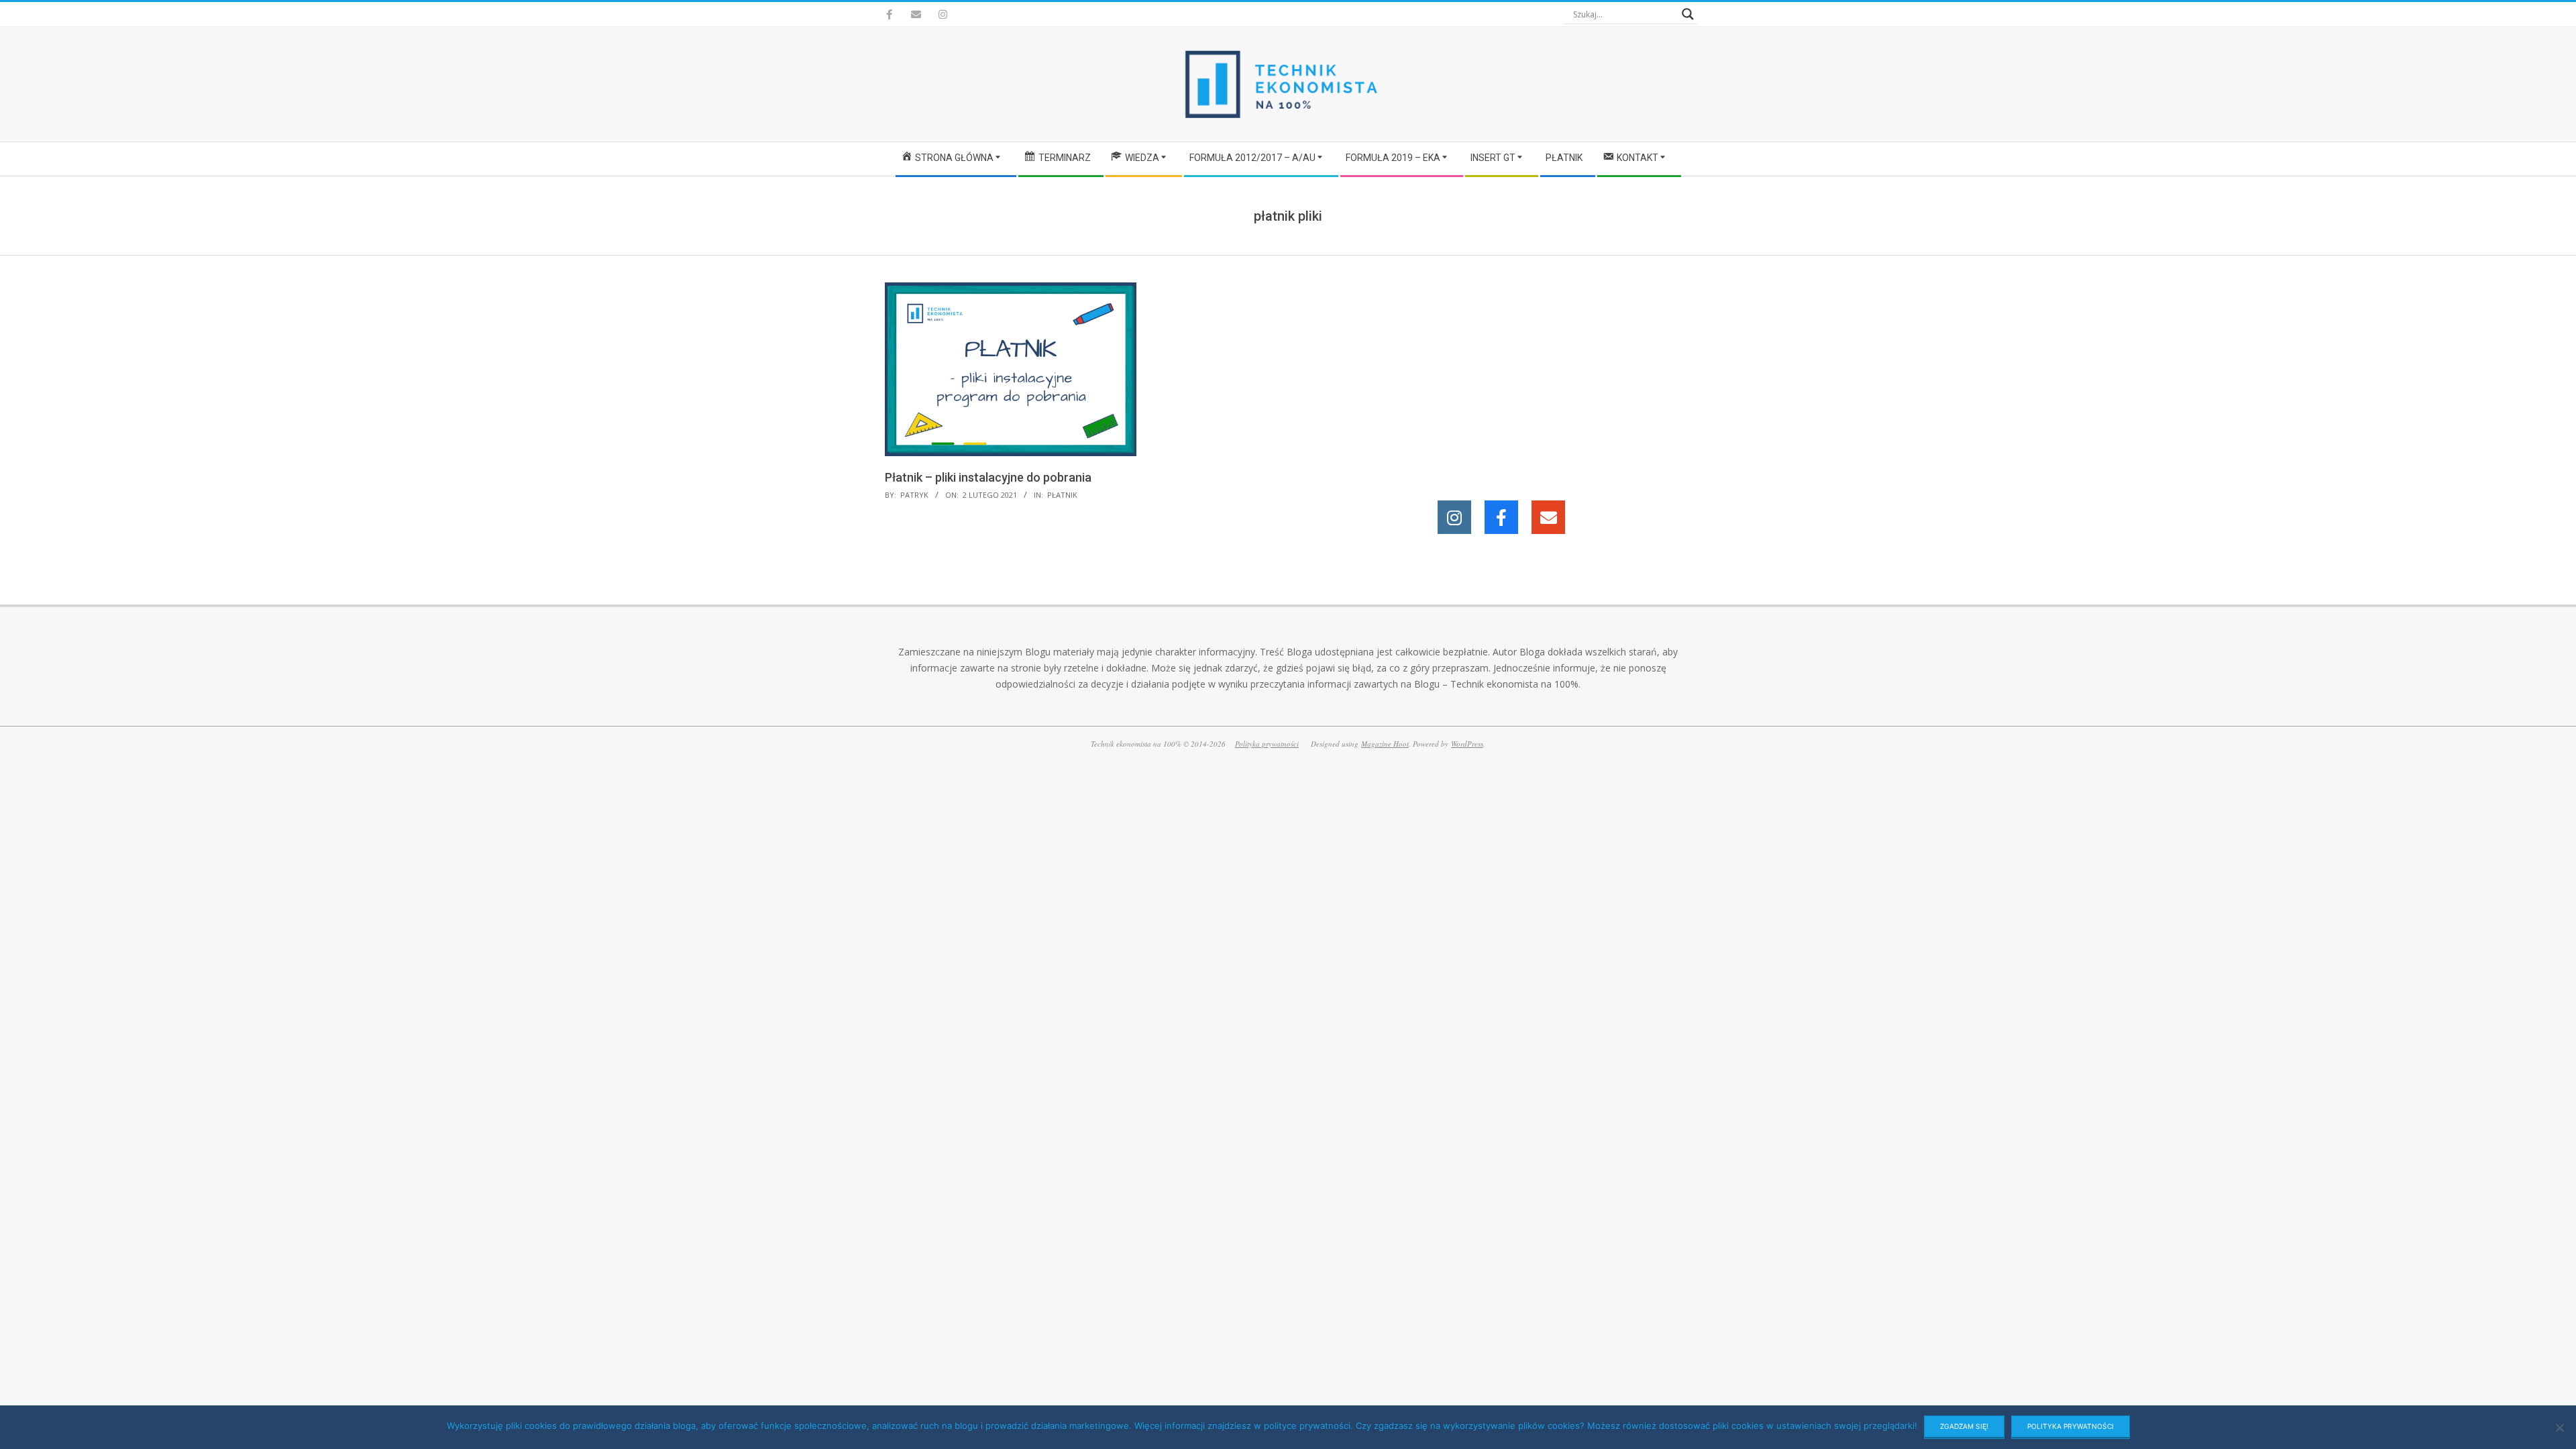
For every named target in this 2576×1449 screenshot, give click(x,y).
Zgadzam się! (1964, 1426)
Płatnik (1062, 495)
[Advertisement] (1568, 376)
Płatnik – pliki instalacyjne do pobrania (988, 477)
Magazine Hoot (1385, 744)
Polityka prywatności (1267, 744)
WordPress (1467, 744)
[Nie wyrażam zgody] (2559, 1428)
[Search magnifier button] (1688, 14)
